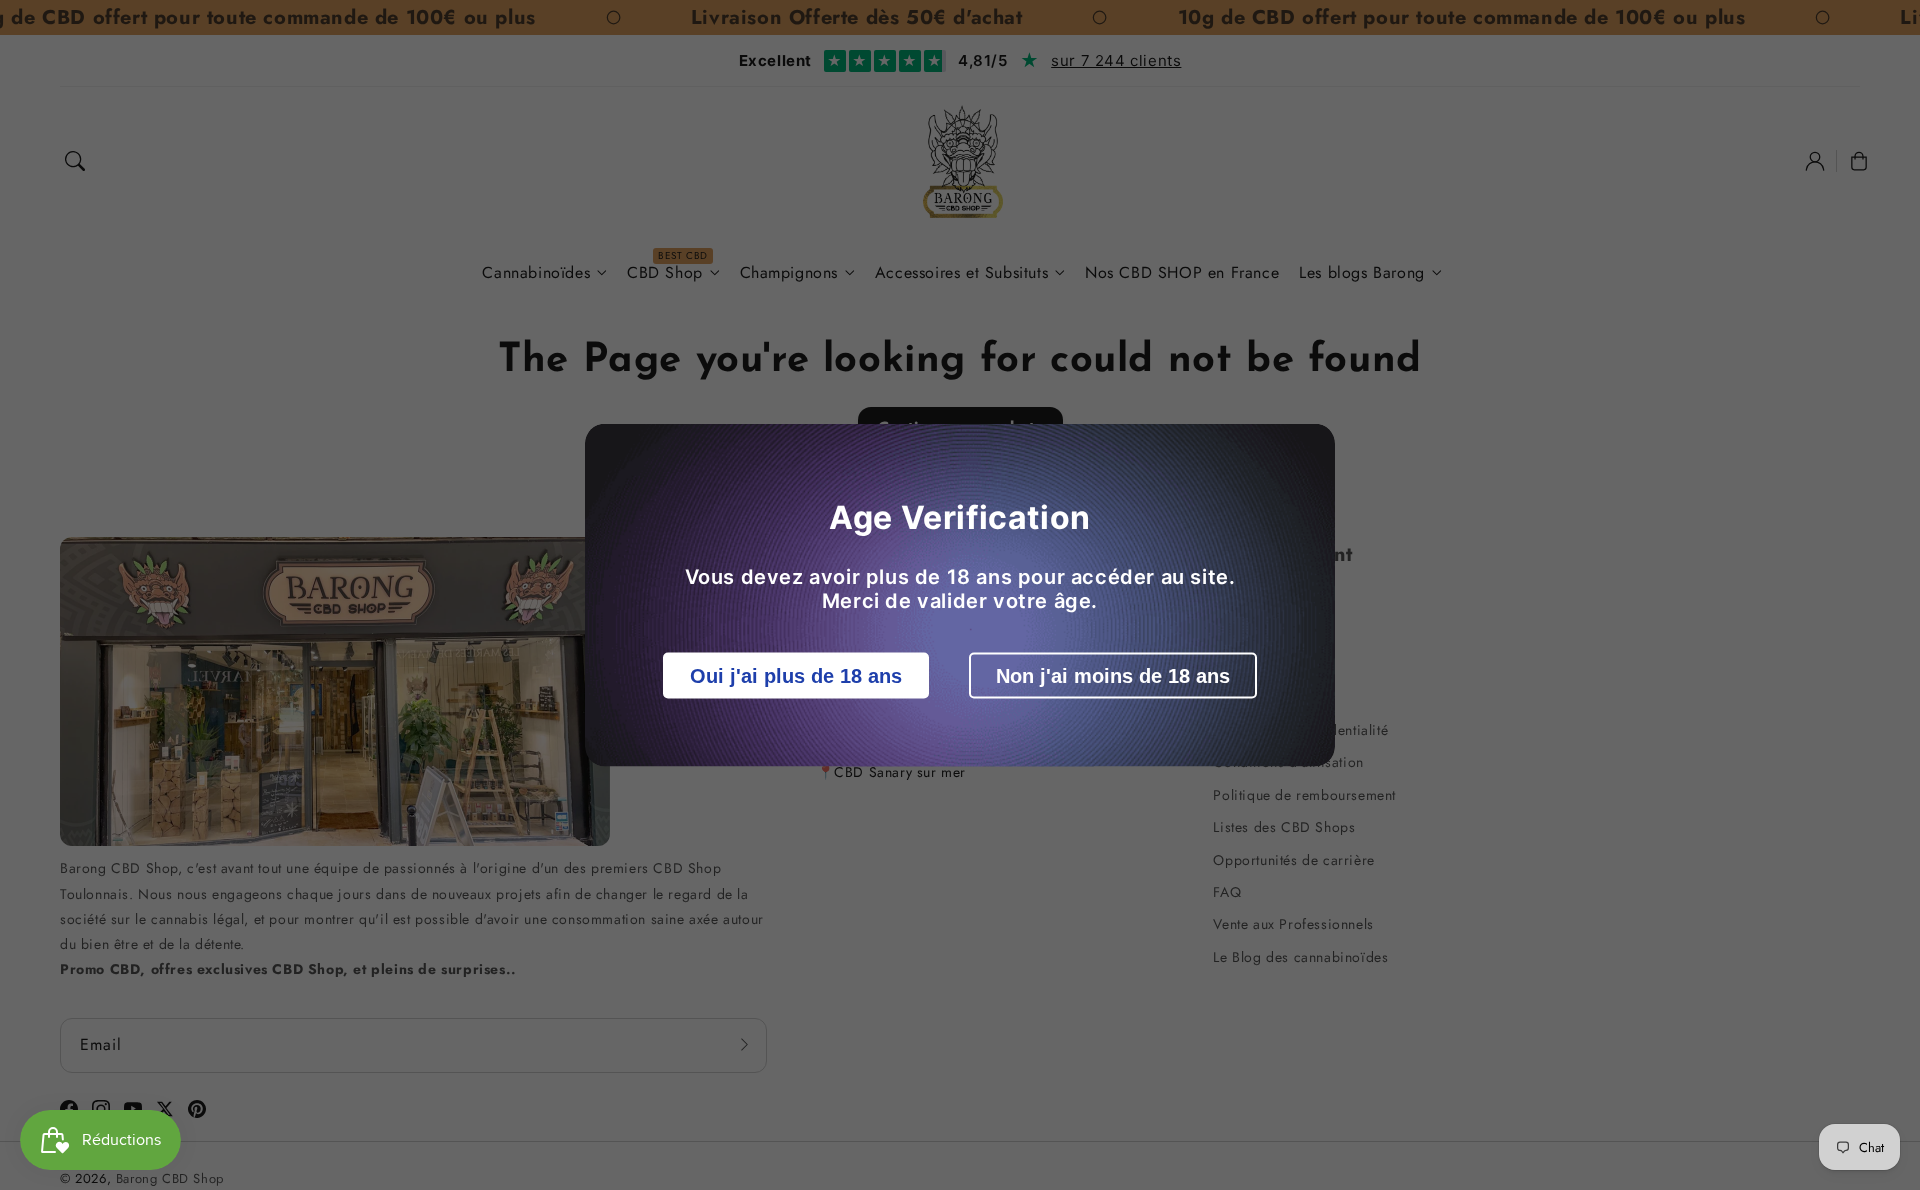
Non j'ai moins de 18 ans (1113, 676)
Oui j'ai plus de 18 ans (796, 676)
